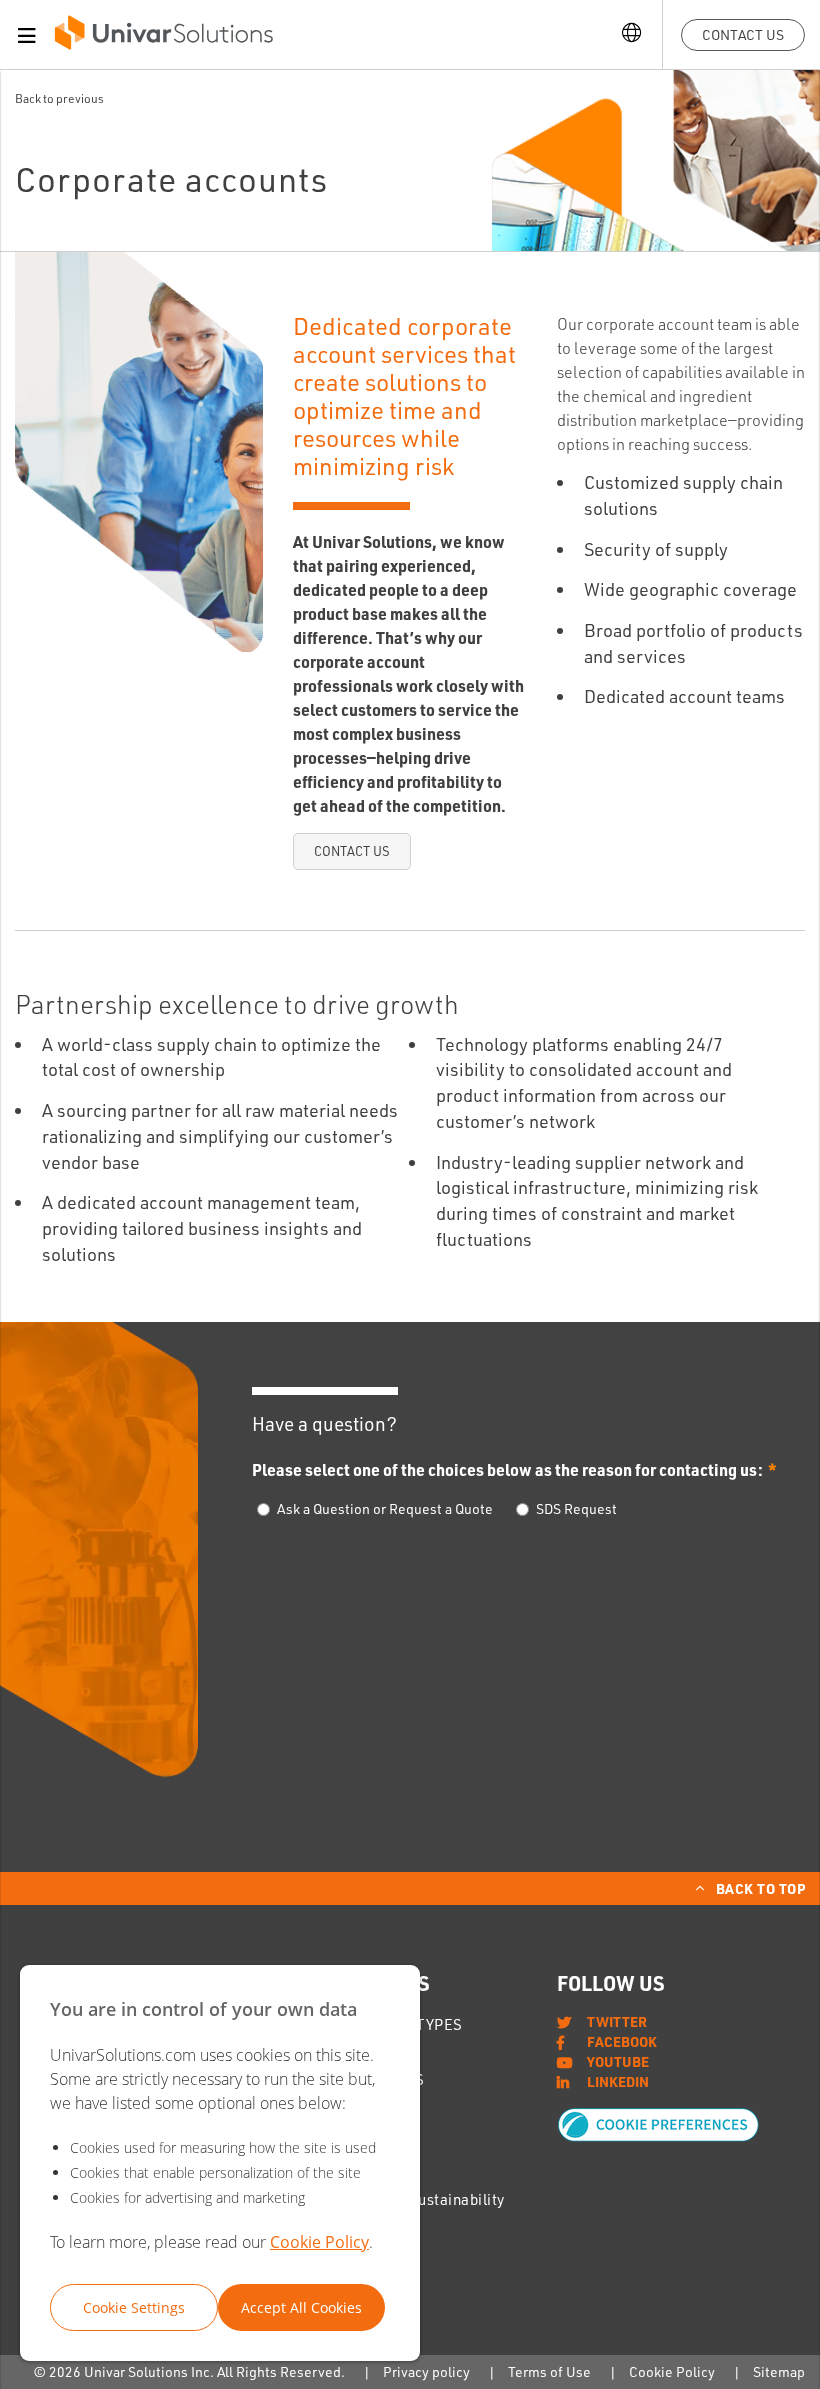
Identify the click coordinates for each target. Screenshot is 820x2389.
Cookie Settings (134, 2307)
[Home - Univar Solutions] (164, 37)
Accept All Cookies (301, 2307)
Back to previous (59, 98)
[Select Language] (631, 34)
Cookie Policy (319, 2242)
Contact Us (743, 34)
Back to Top (761, 1888)
